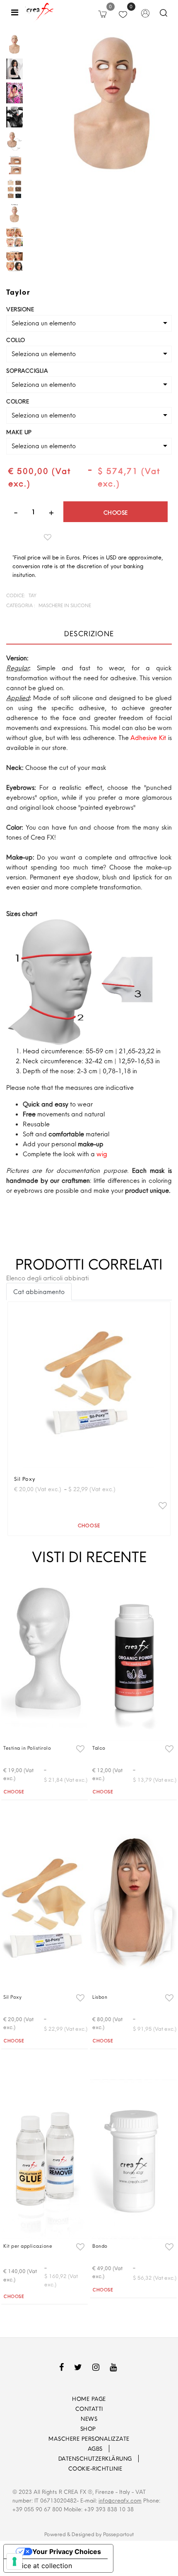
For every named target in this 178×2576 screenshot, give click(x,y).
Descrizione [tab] (89, 634)
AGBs (95, 2449)
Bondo (100, 2246)
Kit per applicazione (28, 2246)
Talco (99, 1748)
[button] (113, 106)
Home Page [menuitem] (89, 2399)
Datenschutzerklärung (95, 2459)
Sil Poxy (25, 1479)
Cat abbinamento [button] (39, 1292)
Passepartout (118, 2534)
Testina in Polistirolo (27, 1748)
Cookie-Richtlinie (95, 2469)
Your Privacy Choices (67, 2552)
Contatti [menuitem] (89, 2409)
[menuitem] (76, 2449)
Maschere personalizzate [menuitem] (89, 2439)
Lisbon (100, 1997)
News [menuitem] (89, 2419)
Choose (116, 513)
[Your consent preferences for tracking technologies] (14, 2561)
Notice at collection (41, 2566)
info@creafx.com (120, 2500)
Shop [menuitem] (89, 2429)
